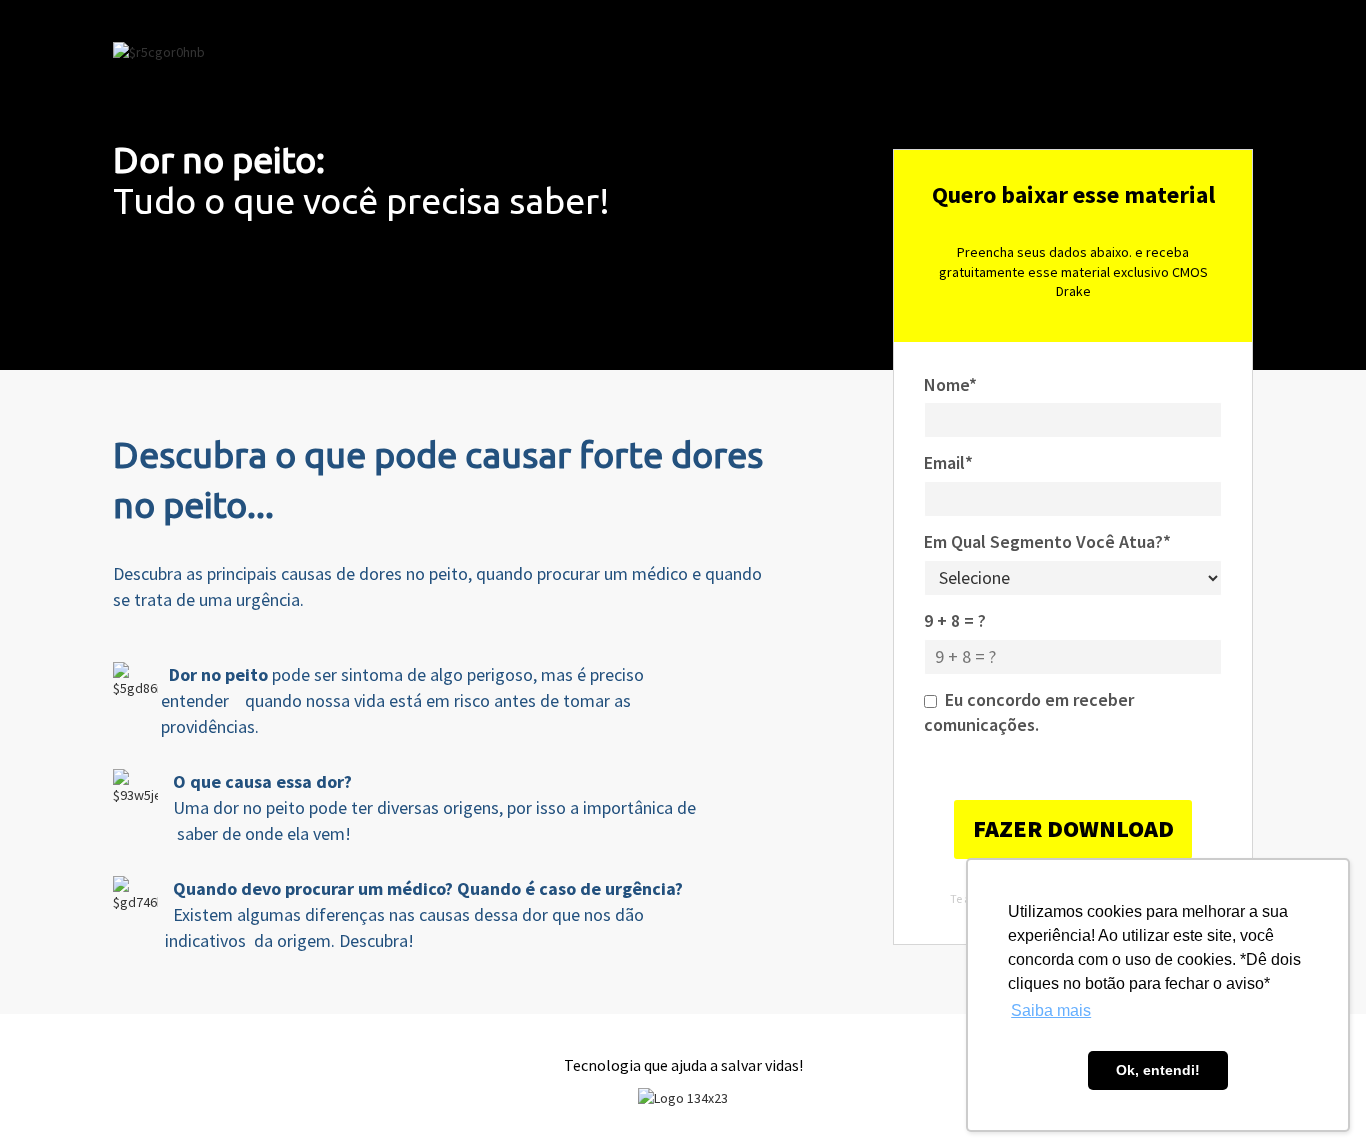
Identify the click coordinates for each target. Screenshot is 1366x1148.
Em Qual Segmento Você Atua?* (1047, 541)
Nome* (950, 384)
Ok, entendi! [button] (1158, 1070)
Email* (948, 462)
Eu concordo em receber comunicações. (1029, 712)
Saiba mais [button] (1051, 1010)
